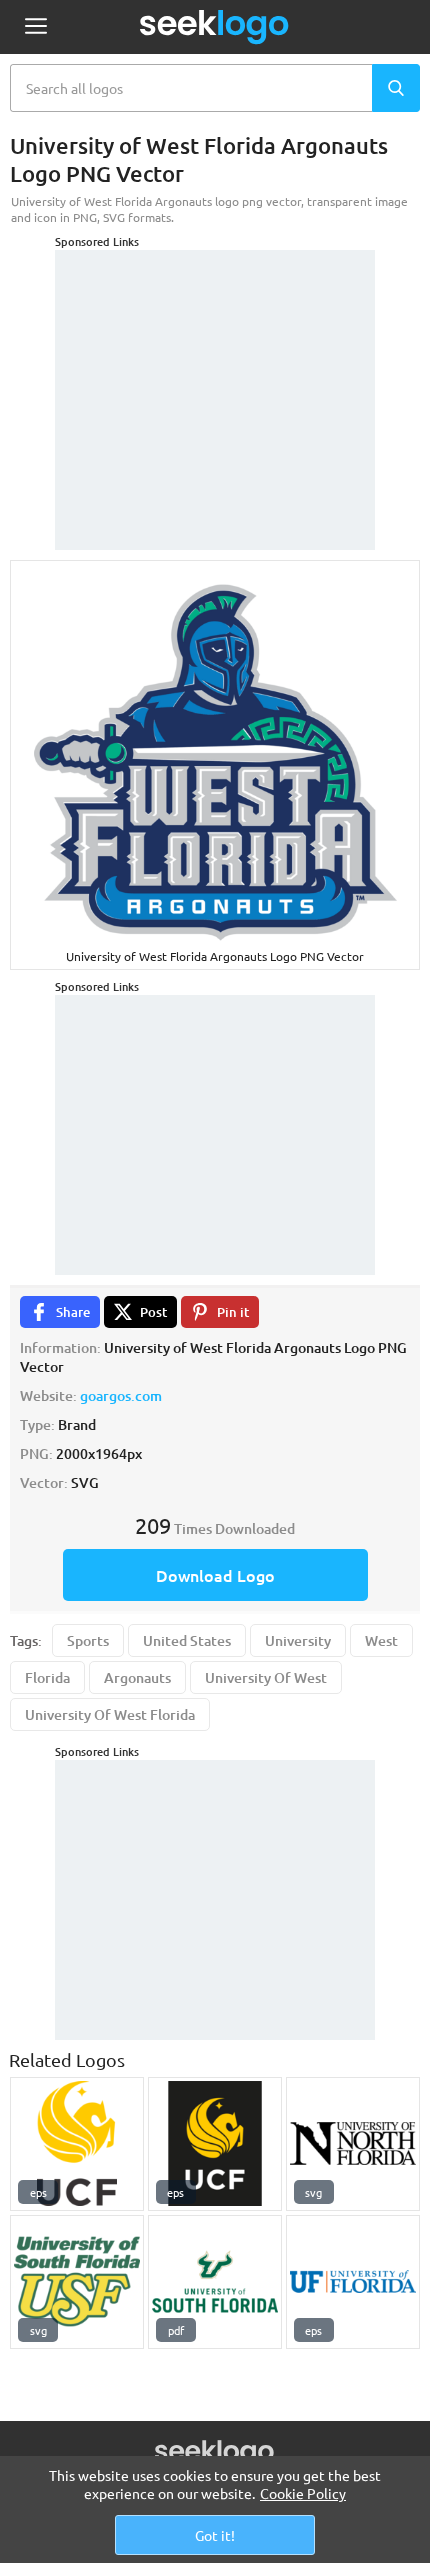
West (381, 1640)
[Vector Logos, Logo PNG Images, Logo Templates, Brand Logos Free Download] (215, 27)
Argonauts (137, 1677)
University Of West (266, 1677)
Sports (88, 1640)
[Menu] (35, 27)
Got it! (215, 2535)
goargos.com (121, 1395)
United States (187, 1640)
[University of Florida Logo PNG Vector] (353, 2282)
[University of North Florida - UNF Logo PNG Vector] (353, 2144)
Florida (47, 1677)
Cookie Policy (303, 2493)
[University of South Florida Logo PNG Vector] (215, 2282)
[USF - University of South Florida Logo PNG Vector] (77, 2282)
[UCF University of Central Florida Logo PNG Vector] (77, 2144)
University (298, 1640)
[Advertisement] (215, 375)
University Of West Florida (110, 1714)
